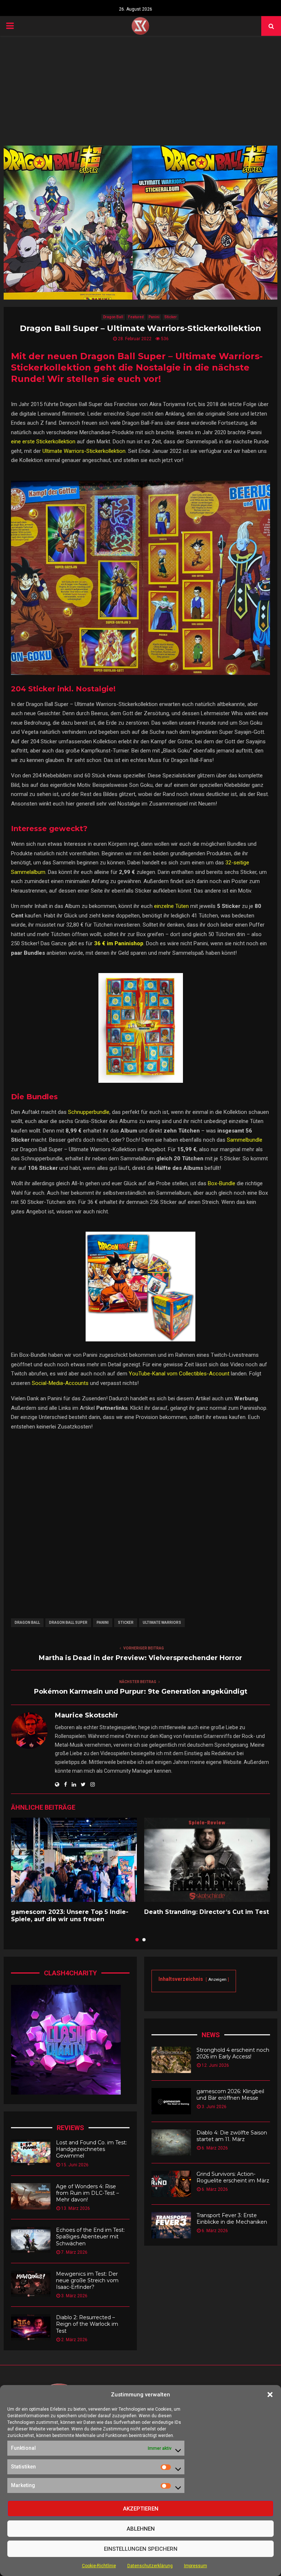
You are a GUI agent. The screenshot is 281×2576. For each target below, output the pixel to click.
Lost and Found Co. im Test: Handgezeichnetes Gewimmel (91, 2149)
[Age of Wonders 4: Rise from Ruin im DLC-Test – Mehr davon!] (31, 2196)
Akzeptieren (141, 2509)
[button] (270, 2395)
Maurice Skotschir (87, 1715)
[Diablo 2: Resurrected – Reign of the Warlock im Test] (31, 2327)
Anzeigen (217, 1980)
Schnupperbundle (89, 1112)
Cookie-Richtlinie (99, 2566)
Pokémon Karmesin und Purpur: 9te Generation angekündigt (141, 1691)
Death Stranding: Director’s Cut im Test (207, 1912)
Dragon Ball (113, 317)
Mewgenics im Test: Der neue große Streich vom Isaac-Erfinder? (87, 2280)
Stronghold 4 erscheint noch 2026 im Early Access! (233, 2053)
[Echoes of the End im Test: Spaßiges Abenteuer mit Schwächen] (31, 2240)
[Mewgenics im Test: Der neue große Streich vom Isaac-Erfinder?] (31, 2284)
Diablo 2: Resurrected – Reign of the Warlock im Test (87, 2324)
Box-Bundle (222, 1183)
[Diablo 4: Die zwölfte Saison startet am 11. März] (171, 2143)
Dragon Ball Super (68, 1623)
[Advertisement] (140, 91)
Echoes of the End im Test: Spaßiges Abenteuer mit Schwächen (90, 2237)
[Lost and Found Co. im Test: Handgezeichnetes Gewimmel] (31, 2152)
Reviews (70, 2128)
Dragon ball (27, 1623)
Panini (154, 317)
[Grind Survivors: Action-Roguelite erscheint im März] (171, 2184)
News (211, 2035)
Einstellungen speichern (141, 2549)
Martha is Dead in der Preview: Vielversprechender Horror (140, 1658)
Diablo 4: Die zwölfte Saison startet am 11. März (232, 2136)
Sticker (171, 317)
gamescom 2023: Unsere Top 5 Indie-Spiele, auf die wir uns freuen (70, 1916)
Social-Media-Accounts (60, 1383)
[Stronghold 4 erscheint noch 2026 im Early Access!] (171, 2060)
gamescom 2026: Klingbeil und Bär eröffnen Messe (230, 2095)
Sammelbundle (245, 1140)
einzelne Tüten (171, 906)
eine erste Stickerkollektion (43, 442)
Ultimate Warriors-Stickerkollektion (84, 451)
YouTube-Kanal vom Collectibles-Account (179, 1374)
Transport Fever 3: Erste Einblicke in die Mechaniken (232, 2219)
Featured (136, 317)
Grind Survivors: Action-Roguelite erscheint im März (233, 2177)
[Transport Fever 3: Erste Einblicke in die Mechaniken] (171, 2225)
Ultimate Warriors (162, 1623)
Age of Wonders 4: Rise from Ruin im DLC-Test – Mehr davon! (87, 2193)
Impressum (196, 2566)
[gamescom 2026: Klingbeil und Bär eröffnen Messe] (171, 2101)
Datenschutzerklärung (150, 2566)
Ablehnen (141, 2529)
